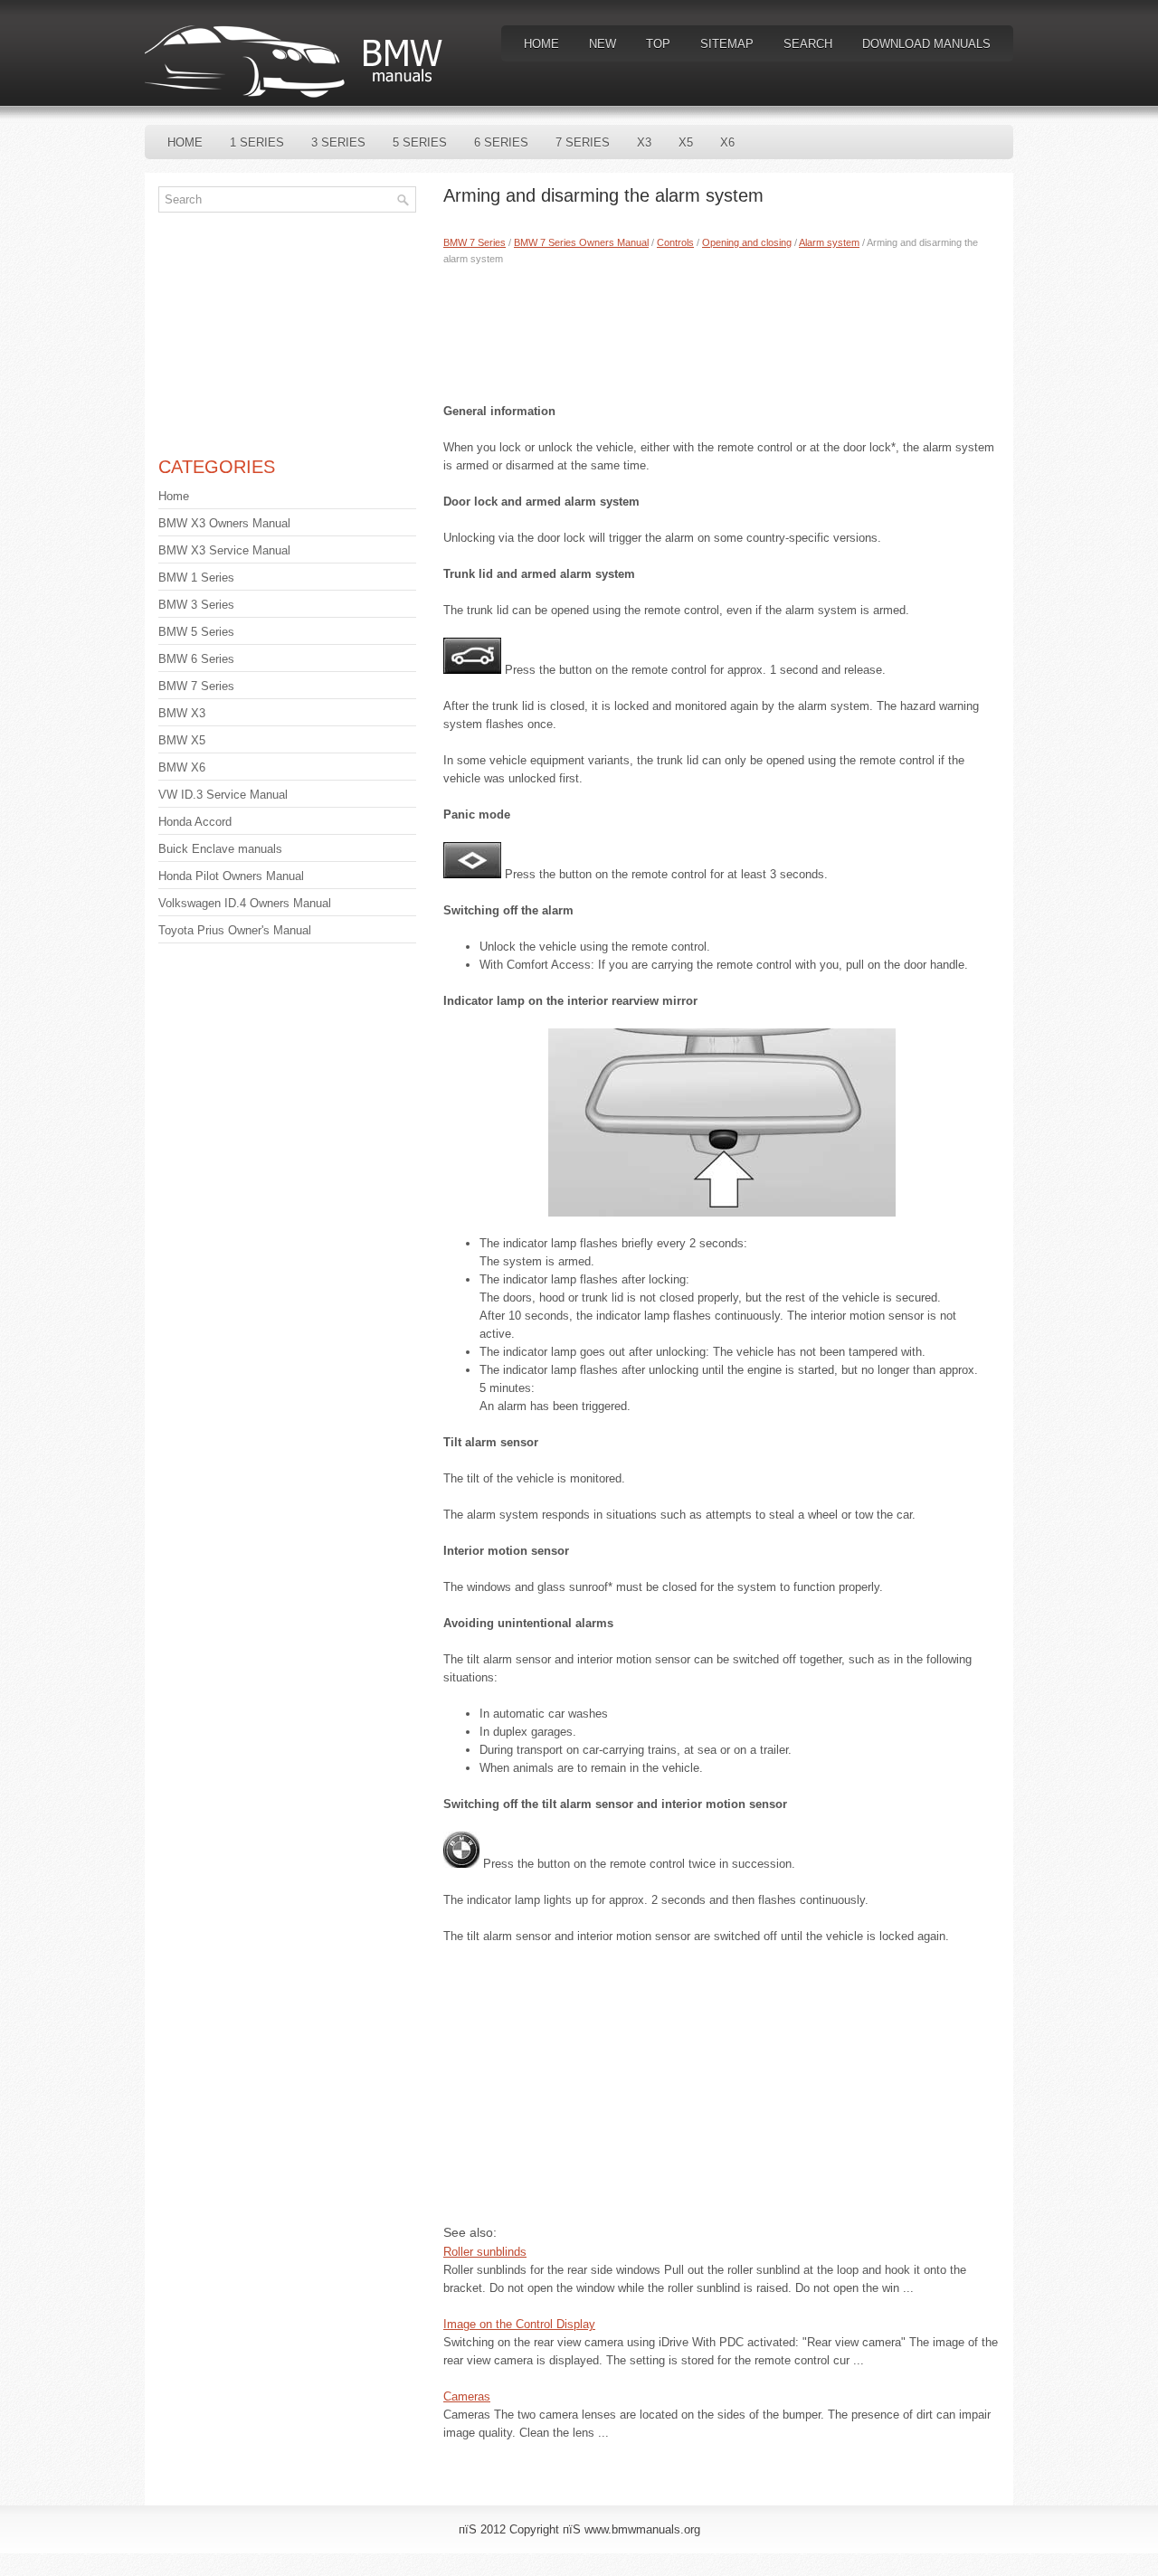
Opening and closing (747, 242)
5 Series (420, 142)
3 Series (338, 142)
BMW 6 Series (196, 659)
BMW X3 (182, 713)
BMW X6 (182, 767)
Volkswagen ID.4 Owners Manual (245, 903)
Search (808, 44)
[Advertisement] (721, 330)
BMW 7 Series (475, 242)
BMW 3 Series (196, 605)
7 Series (583, 142)
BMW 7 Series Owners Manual (581, 242)
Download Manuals (926, 44)
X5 (686, 142)
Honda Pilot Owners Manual (231, 876)
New (603, 44)
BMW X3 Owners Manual (224, 523)
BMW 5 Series (196, 632)
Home (541, 44)
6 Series (501, 142)
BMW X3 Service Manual (224, 550)
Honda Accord (195, 822)
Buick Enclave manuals (220, 849)
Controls (675, 242)
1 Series (257, 142)
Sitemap (727, 44)
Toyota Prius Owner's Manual (235, 930)
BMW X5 (182, 740)
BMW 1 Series (196, 578)
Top (658, 44)
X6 (727, 142)
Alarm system (829, 242)
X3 (644, 142)
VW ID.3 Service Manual (223, 795)
